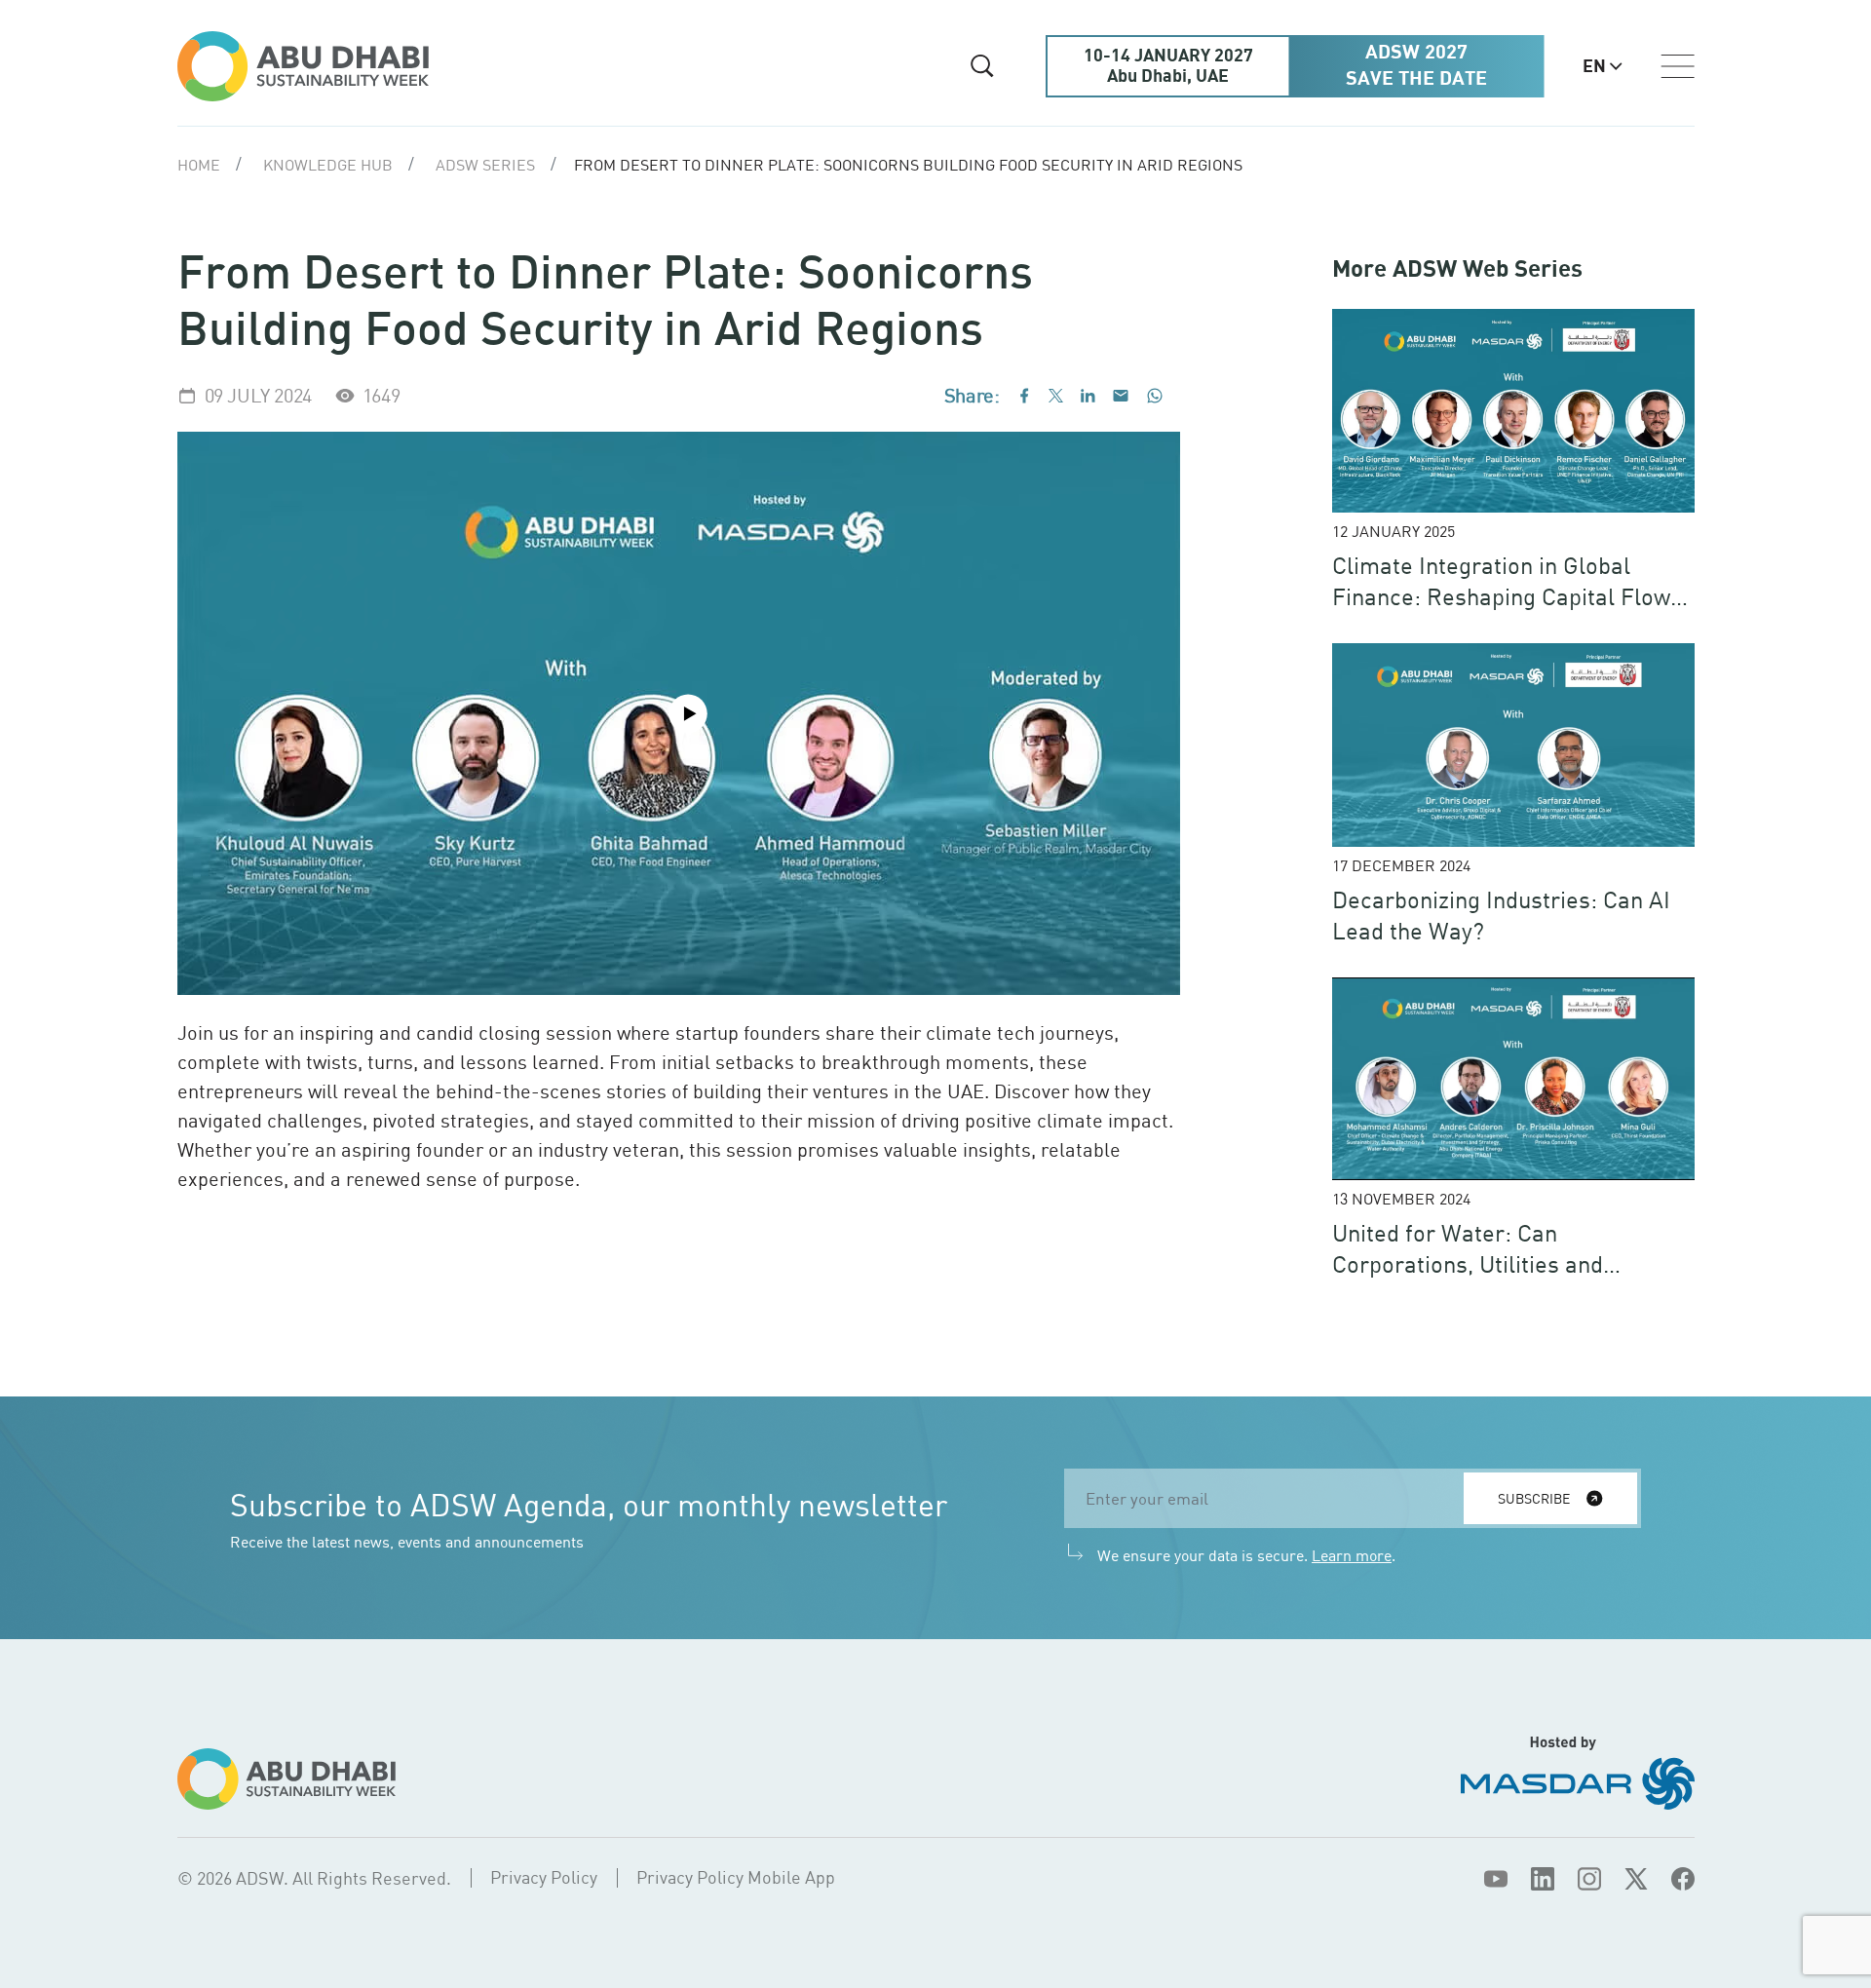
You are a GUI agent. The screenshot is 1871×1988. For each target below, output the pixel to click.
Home (199, 165)
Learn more (1352, 1555)
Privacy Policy (544, 1877)
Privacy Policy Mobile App (736, 1877)
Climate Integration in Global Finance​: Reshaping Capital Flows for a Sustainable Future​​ (1507, 596)
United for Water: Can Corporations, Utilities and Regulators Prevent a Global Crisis (1511, 1263)
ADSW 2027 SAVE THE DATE (1416, 66)
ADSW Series (485, 165)
